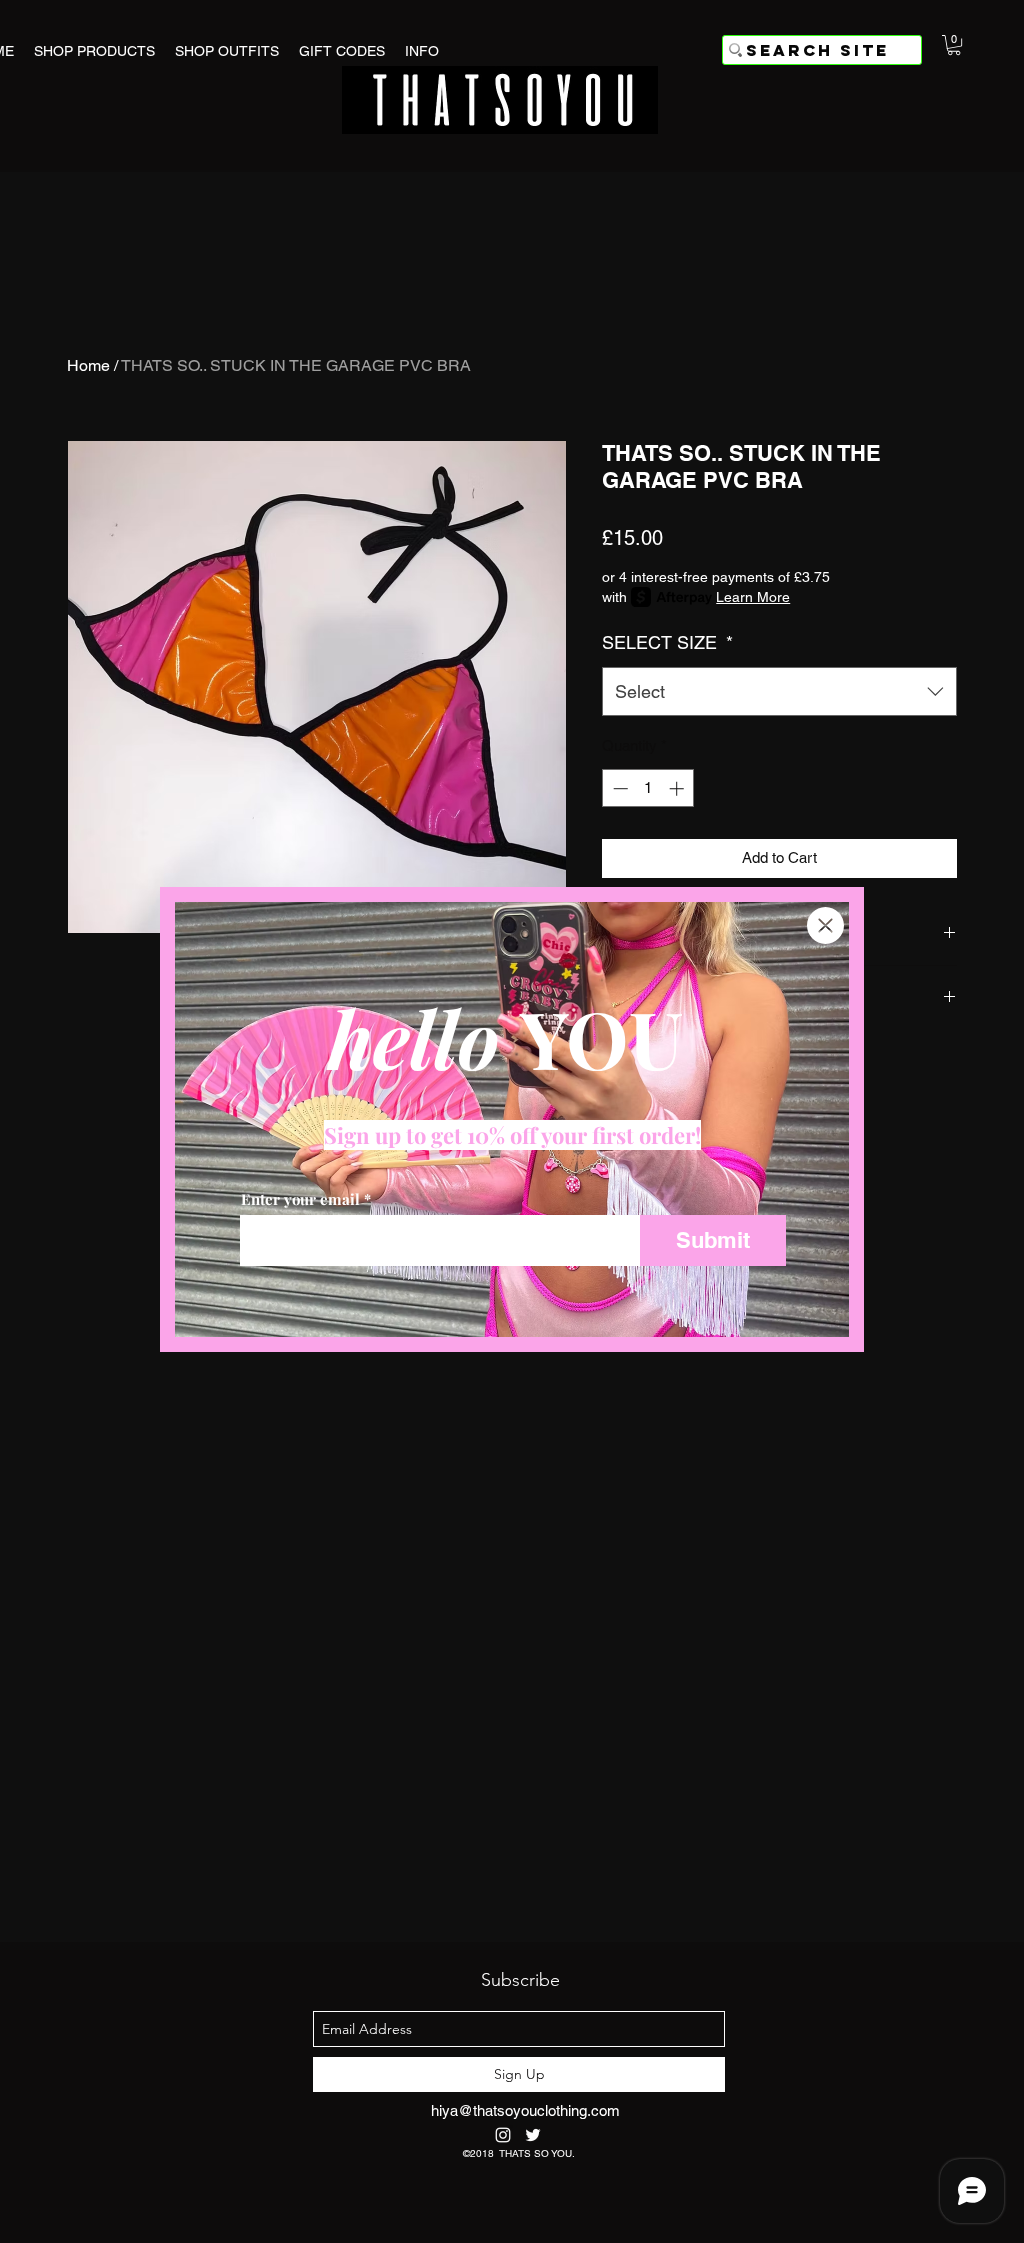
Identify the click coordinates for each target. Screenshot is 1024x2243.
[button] (825, 925)
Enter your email (300, 1199)
